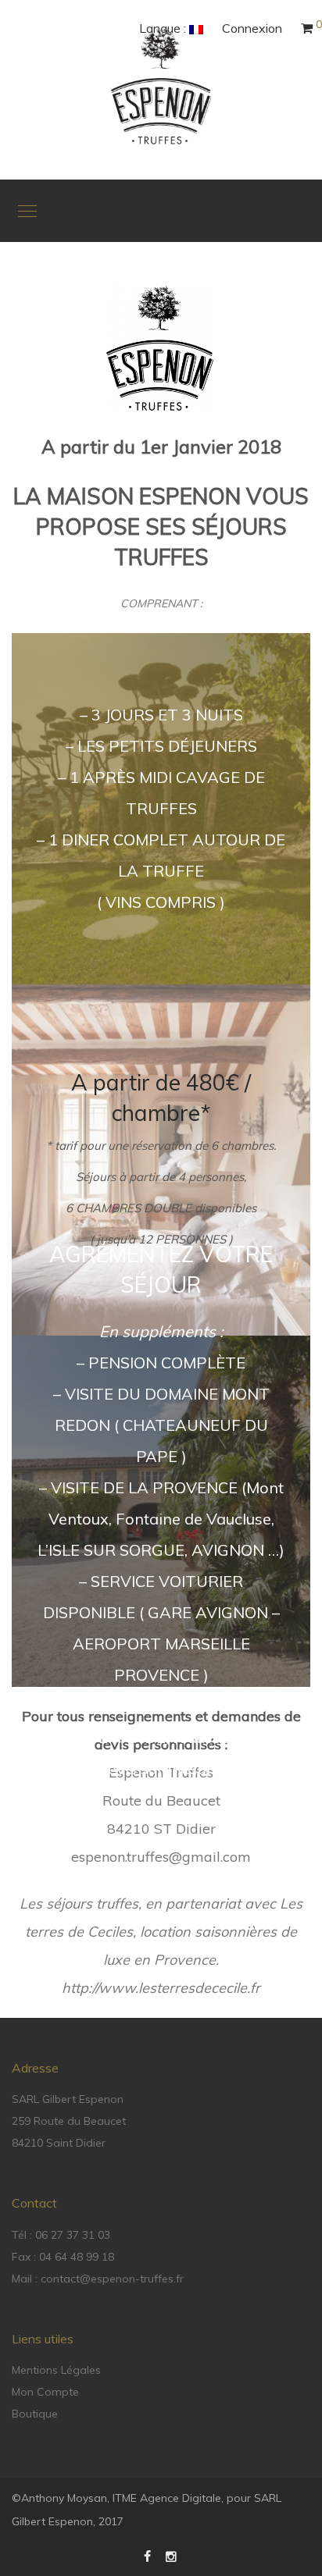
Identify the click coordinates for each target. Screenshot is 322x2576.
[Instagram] (172, 2556)
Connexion (252, 28)
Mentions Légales (56, 2370)
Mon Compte (45, 2392)
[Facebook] (147, 2556)
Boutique (35, 2414)
